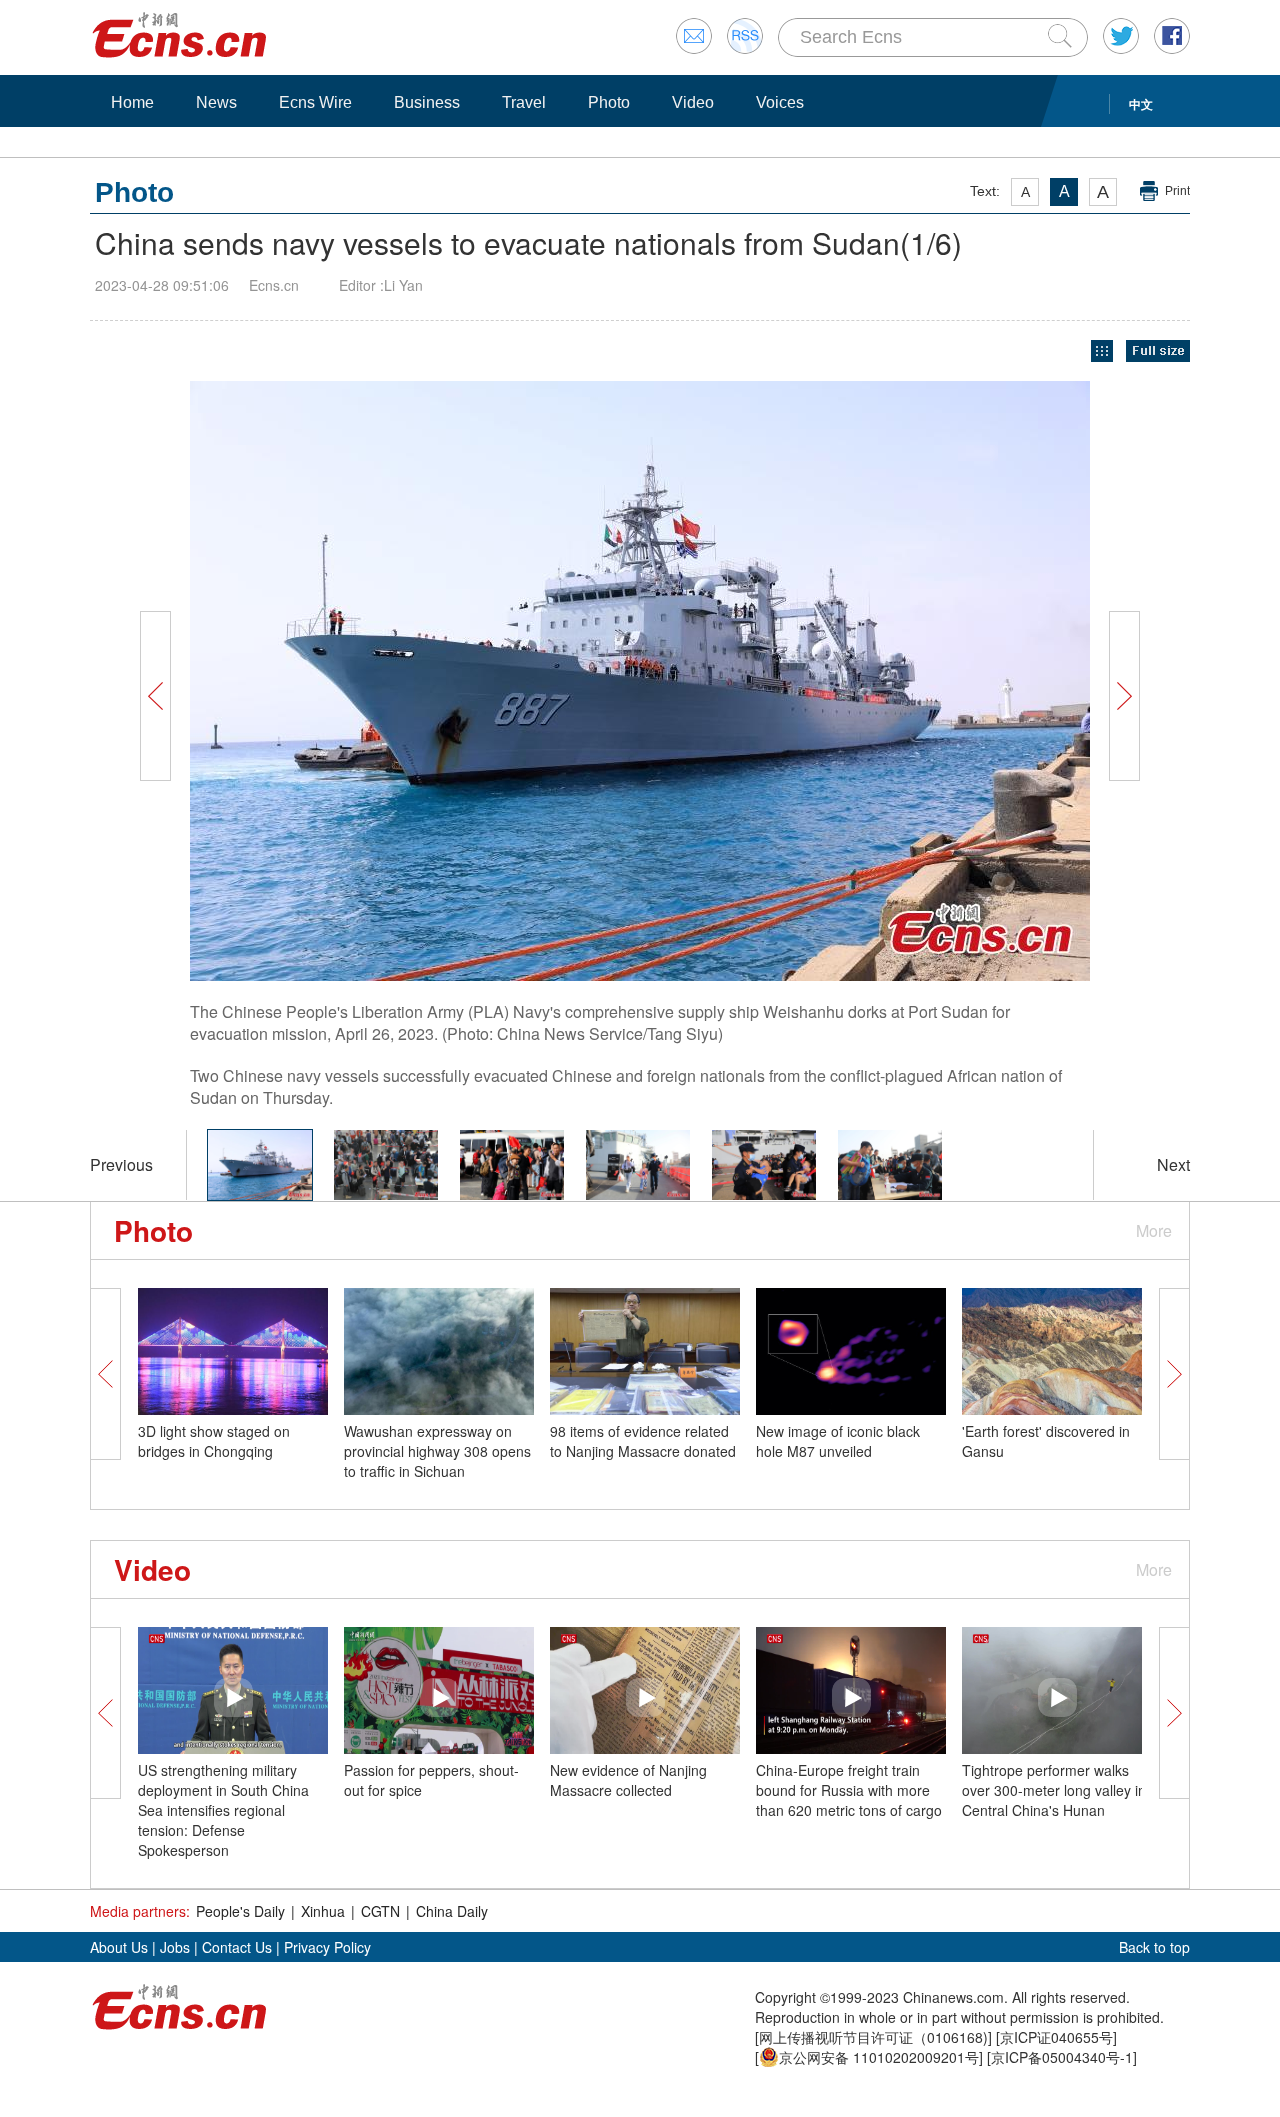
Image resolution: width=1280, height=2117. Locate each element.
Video (693, 102)
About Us (119, 1947)
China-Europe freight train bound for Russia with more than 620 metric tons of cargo (849, 1790)
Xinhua (323, 1911)
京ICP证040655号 (1056, 2037)
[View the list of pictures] (1102, 351)
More (1154, 1230)
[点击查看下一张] (890, 681)
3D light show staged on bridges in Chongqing (214, 1441)
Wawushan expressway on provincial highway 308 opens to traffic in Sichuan (437, 1451)
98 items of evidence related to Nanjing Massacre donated (643, 1441)
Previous (121, 1164)
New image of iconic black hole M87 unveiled (838, 1441)
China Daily (452, 1911)
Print (1177, 191)
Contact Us (237, 1947)
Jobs (175, 1947)
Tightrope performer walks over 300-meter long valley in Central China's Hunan (1054, 1790)
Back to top (1154, 1947)
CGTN (380, 1911)
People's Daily (240, 1911)
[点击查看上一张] (390, 681)
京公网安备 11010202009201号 (879, 2057)
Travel (524, 102)
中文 (1141, 104)
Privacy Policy (327, 1947)
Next (1173, 1164)
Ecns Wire (315, 102)
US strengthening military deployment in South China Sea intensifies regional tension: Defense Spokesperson (223, 1810)
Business (427, 102)
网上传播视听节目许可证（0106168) (873, 2037)
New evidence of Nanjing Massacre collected (628, 1780)
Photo (609, 102)
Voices (780, 102)
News (216, 102)
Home (132, 102)
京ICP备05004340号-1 (1062, 2057)
